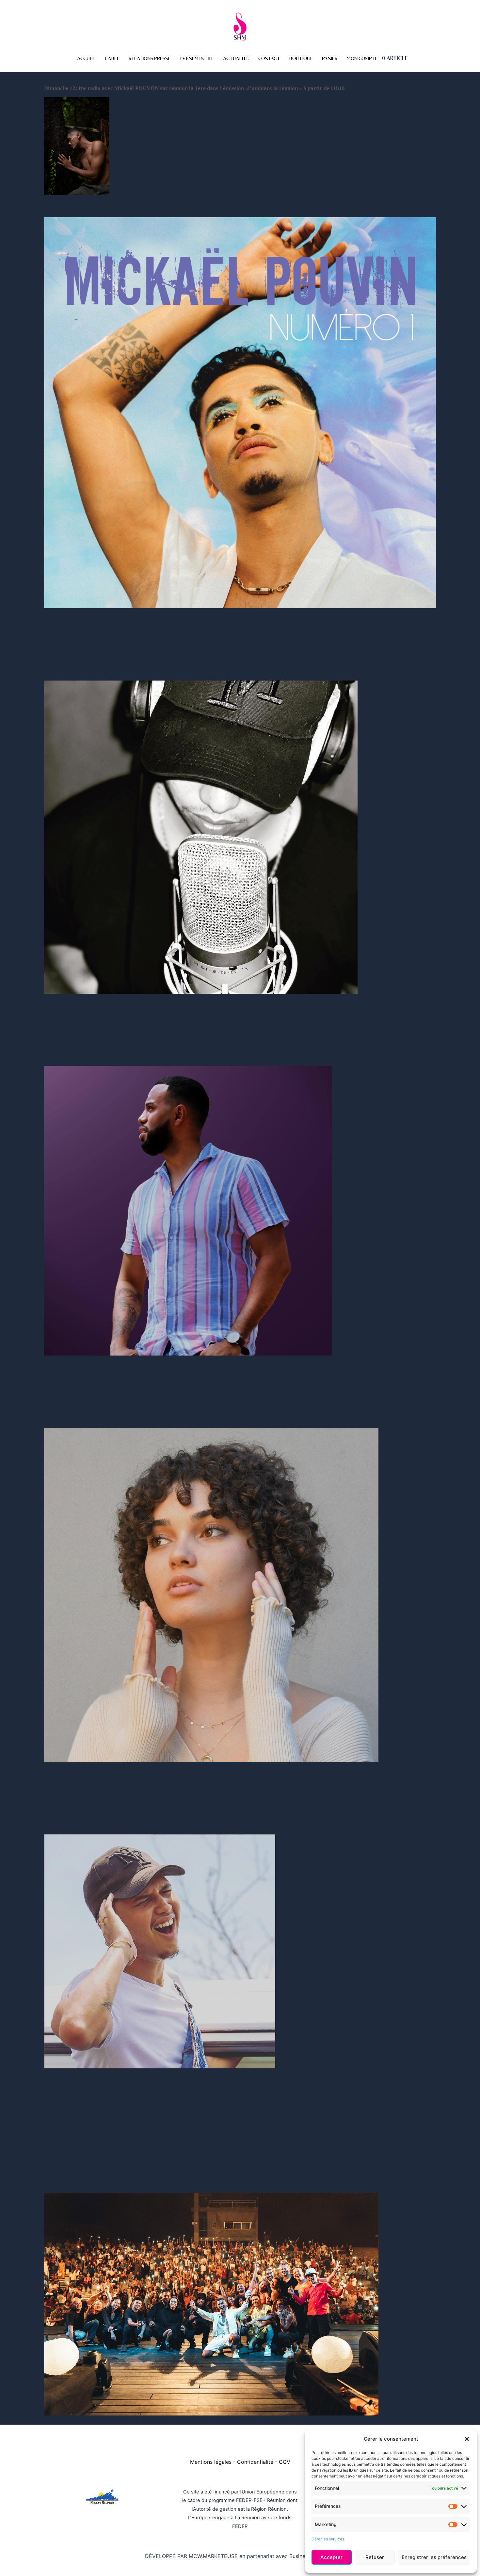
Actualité (236, 59)
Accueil (87, 59)
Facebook (56, 643)
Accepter (331, 2557)
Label (112, 59)
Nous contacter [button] (63, 2180)
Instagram (56, 667)
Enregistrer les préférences (434, 2557)
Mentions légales (211, 2462)
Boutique (301, 59)
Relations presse (150, 59)
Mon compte (362, 59)
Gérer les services (328, 2539)
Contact (269, 59)
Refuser (375, 2557)
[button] (467, 2439)
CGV (285, 2462)
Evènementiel (197, 59)
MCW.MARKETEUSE (214, 2556)
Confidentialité (255, 2462)
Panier (330, 59)
